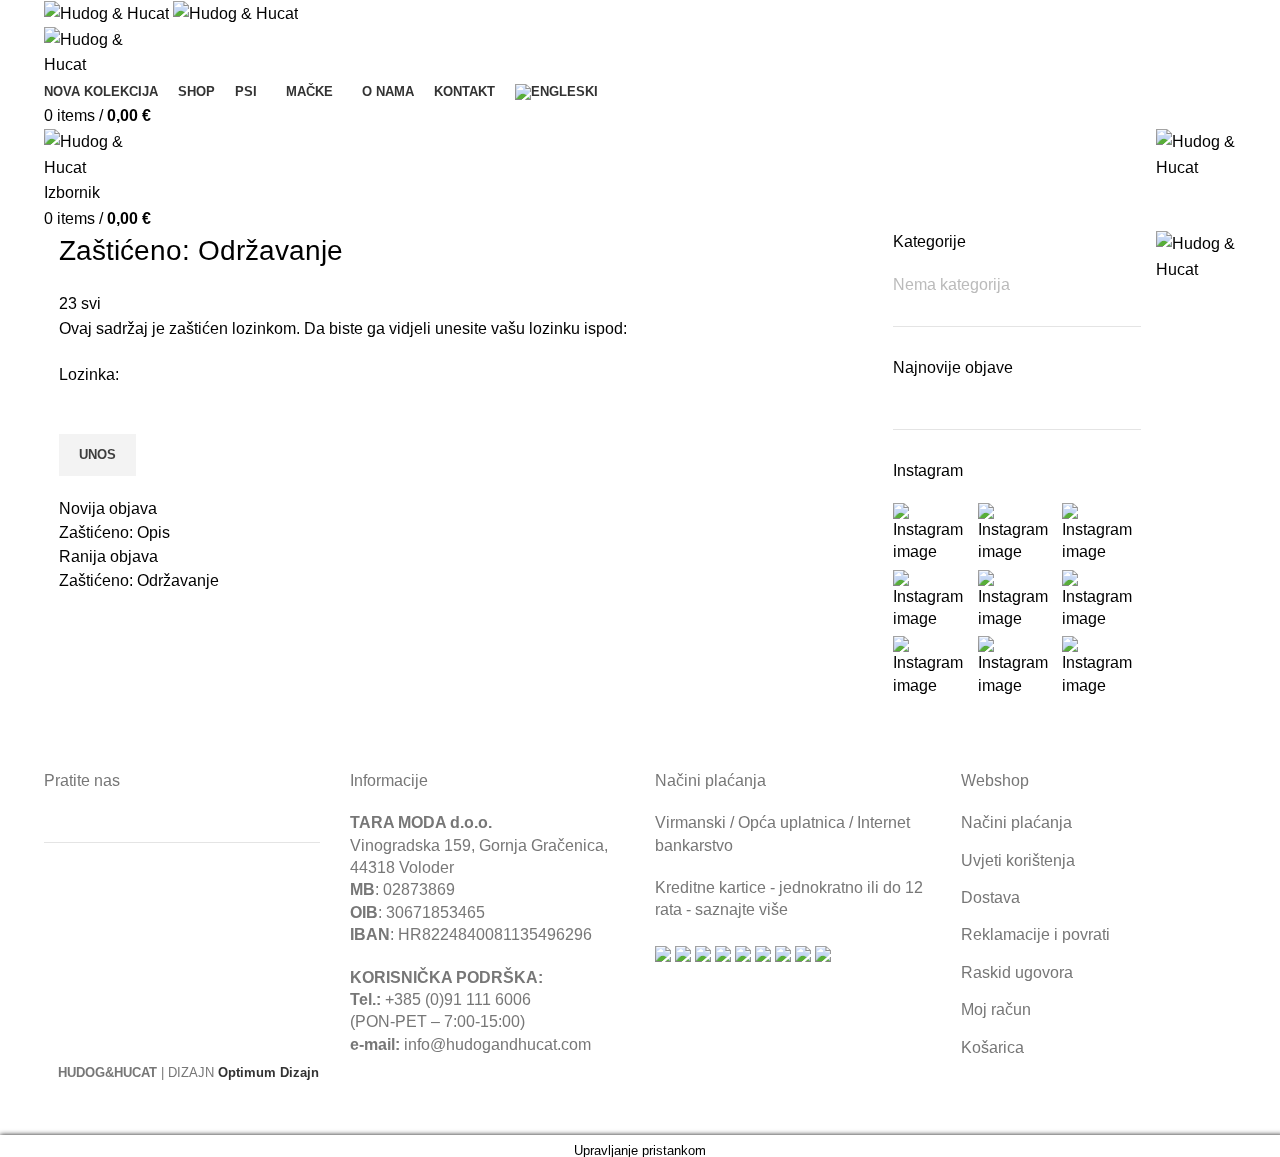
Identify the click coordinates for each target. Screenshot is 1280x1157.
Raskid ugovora (1017, 972)
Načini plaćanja (1016, 822)
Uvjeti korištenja (1018, 860)
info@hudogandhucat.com (497, 1044)
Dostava (990, 897)
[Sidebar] (25, 1110)
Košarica (992, 1047)
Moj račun (996, 1009)
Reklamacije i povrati (1035, 934)
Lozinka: (89, 374)
